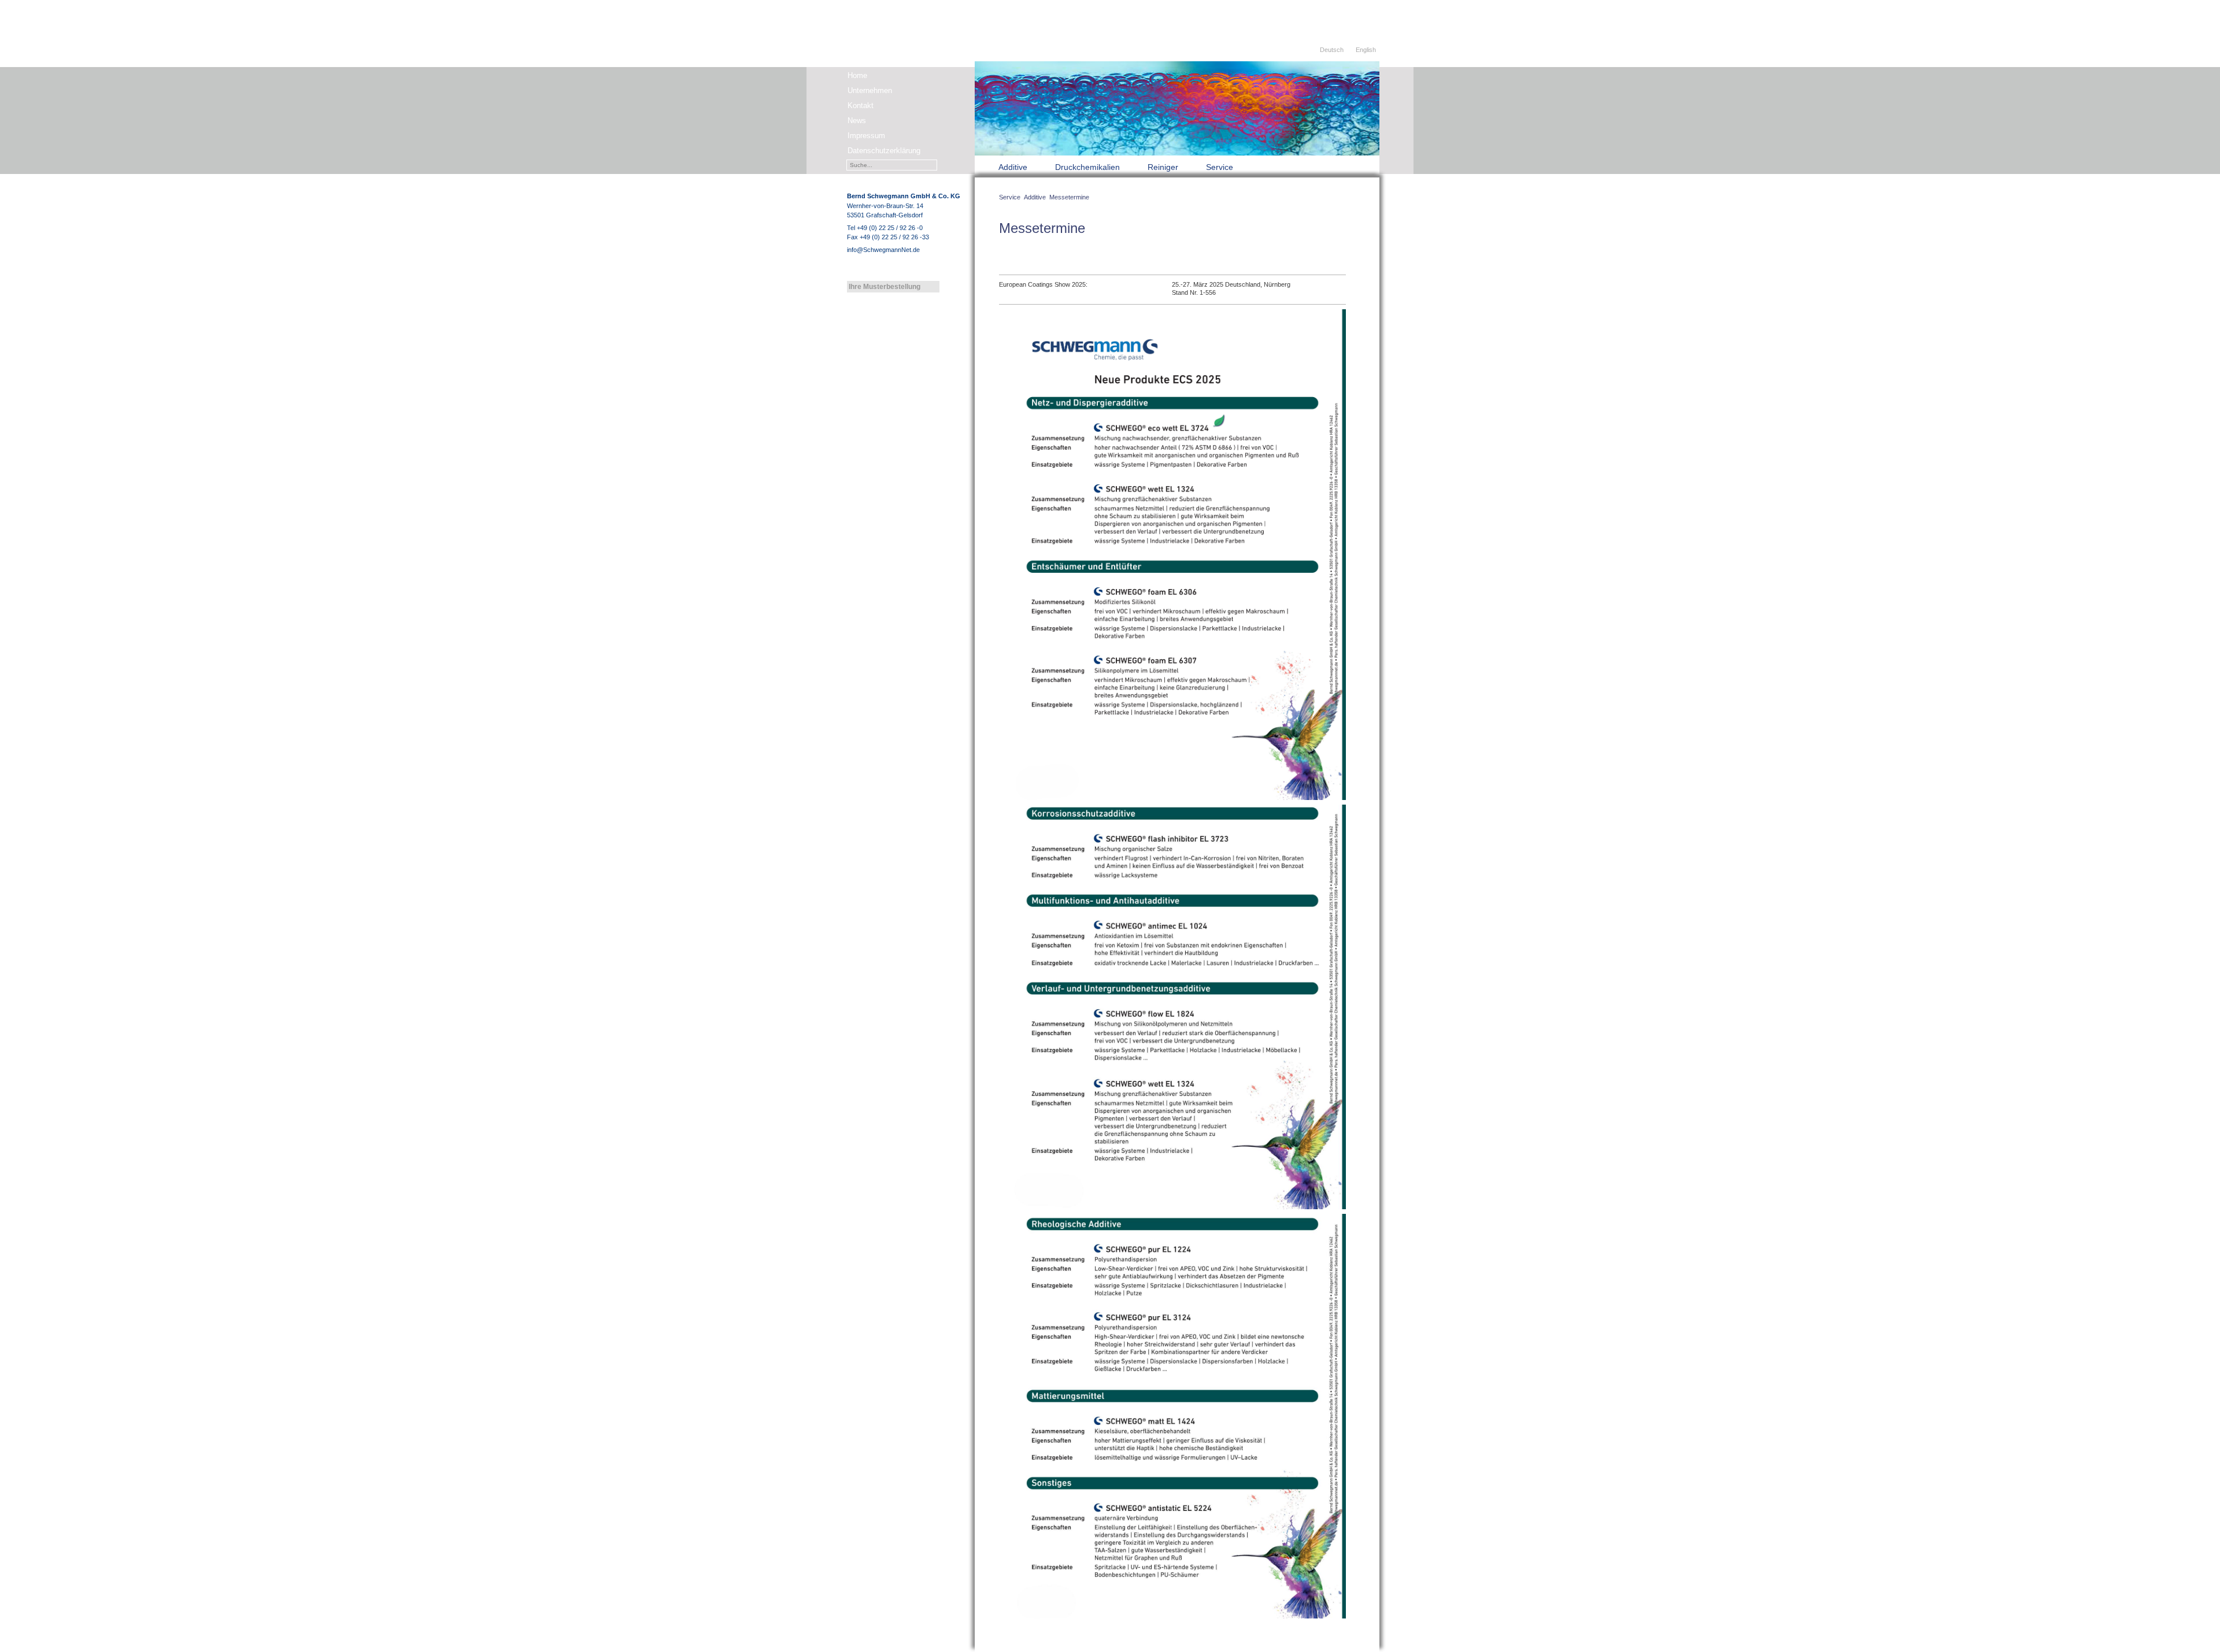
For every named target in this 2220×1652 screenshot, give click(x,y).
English (1366, 50)
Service (1220, 167)
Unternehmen (870, 90)
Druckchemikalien (1087, 167)
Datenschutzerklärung (884, 151)
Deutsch (1332, 50)
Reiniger (1163, 167)
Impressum (866, 136)
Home (857, 75)
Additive (1013, 167)
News (857, 121)
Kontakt (861, 105)
